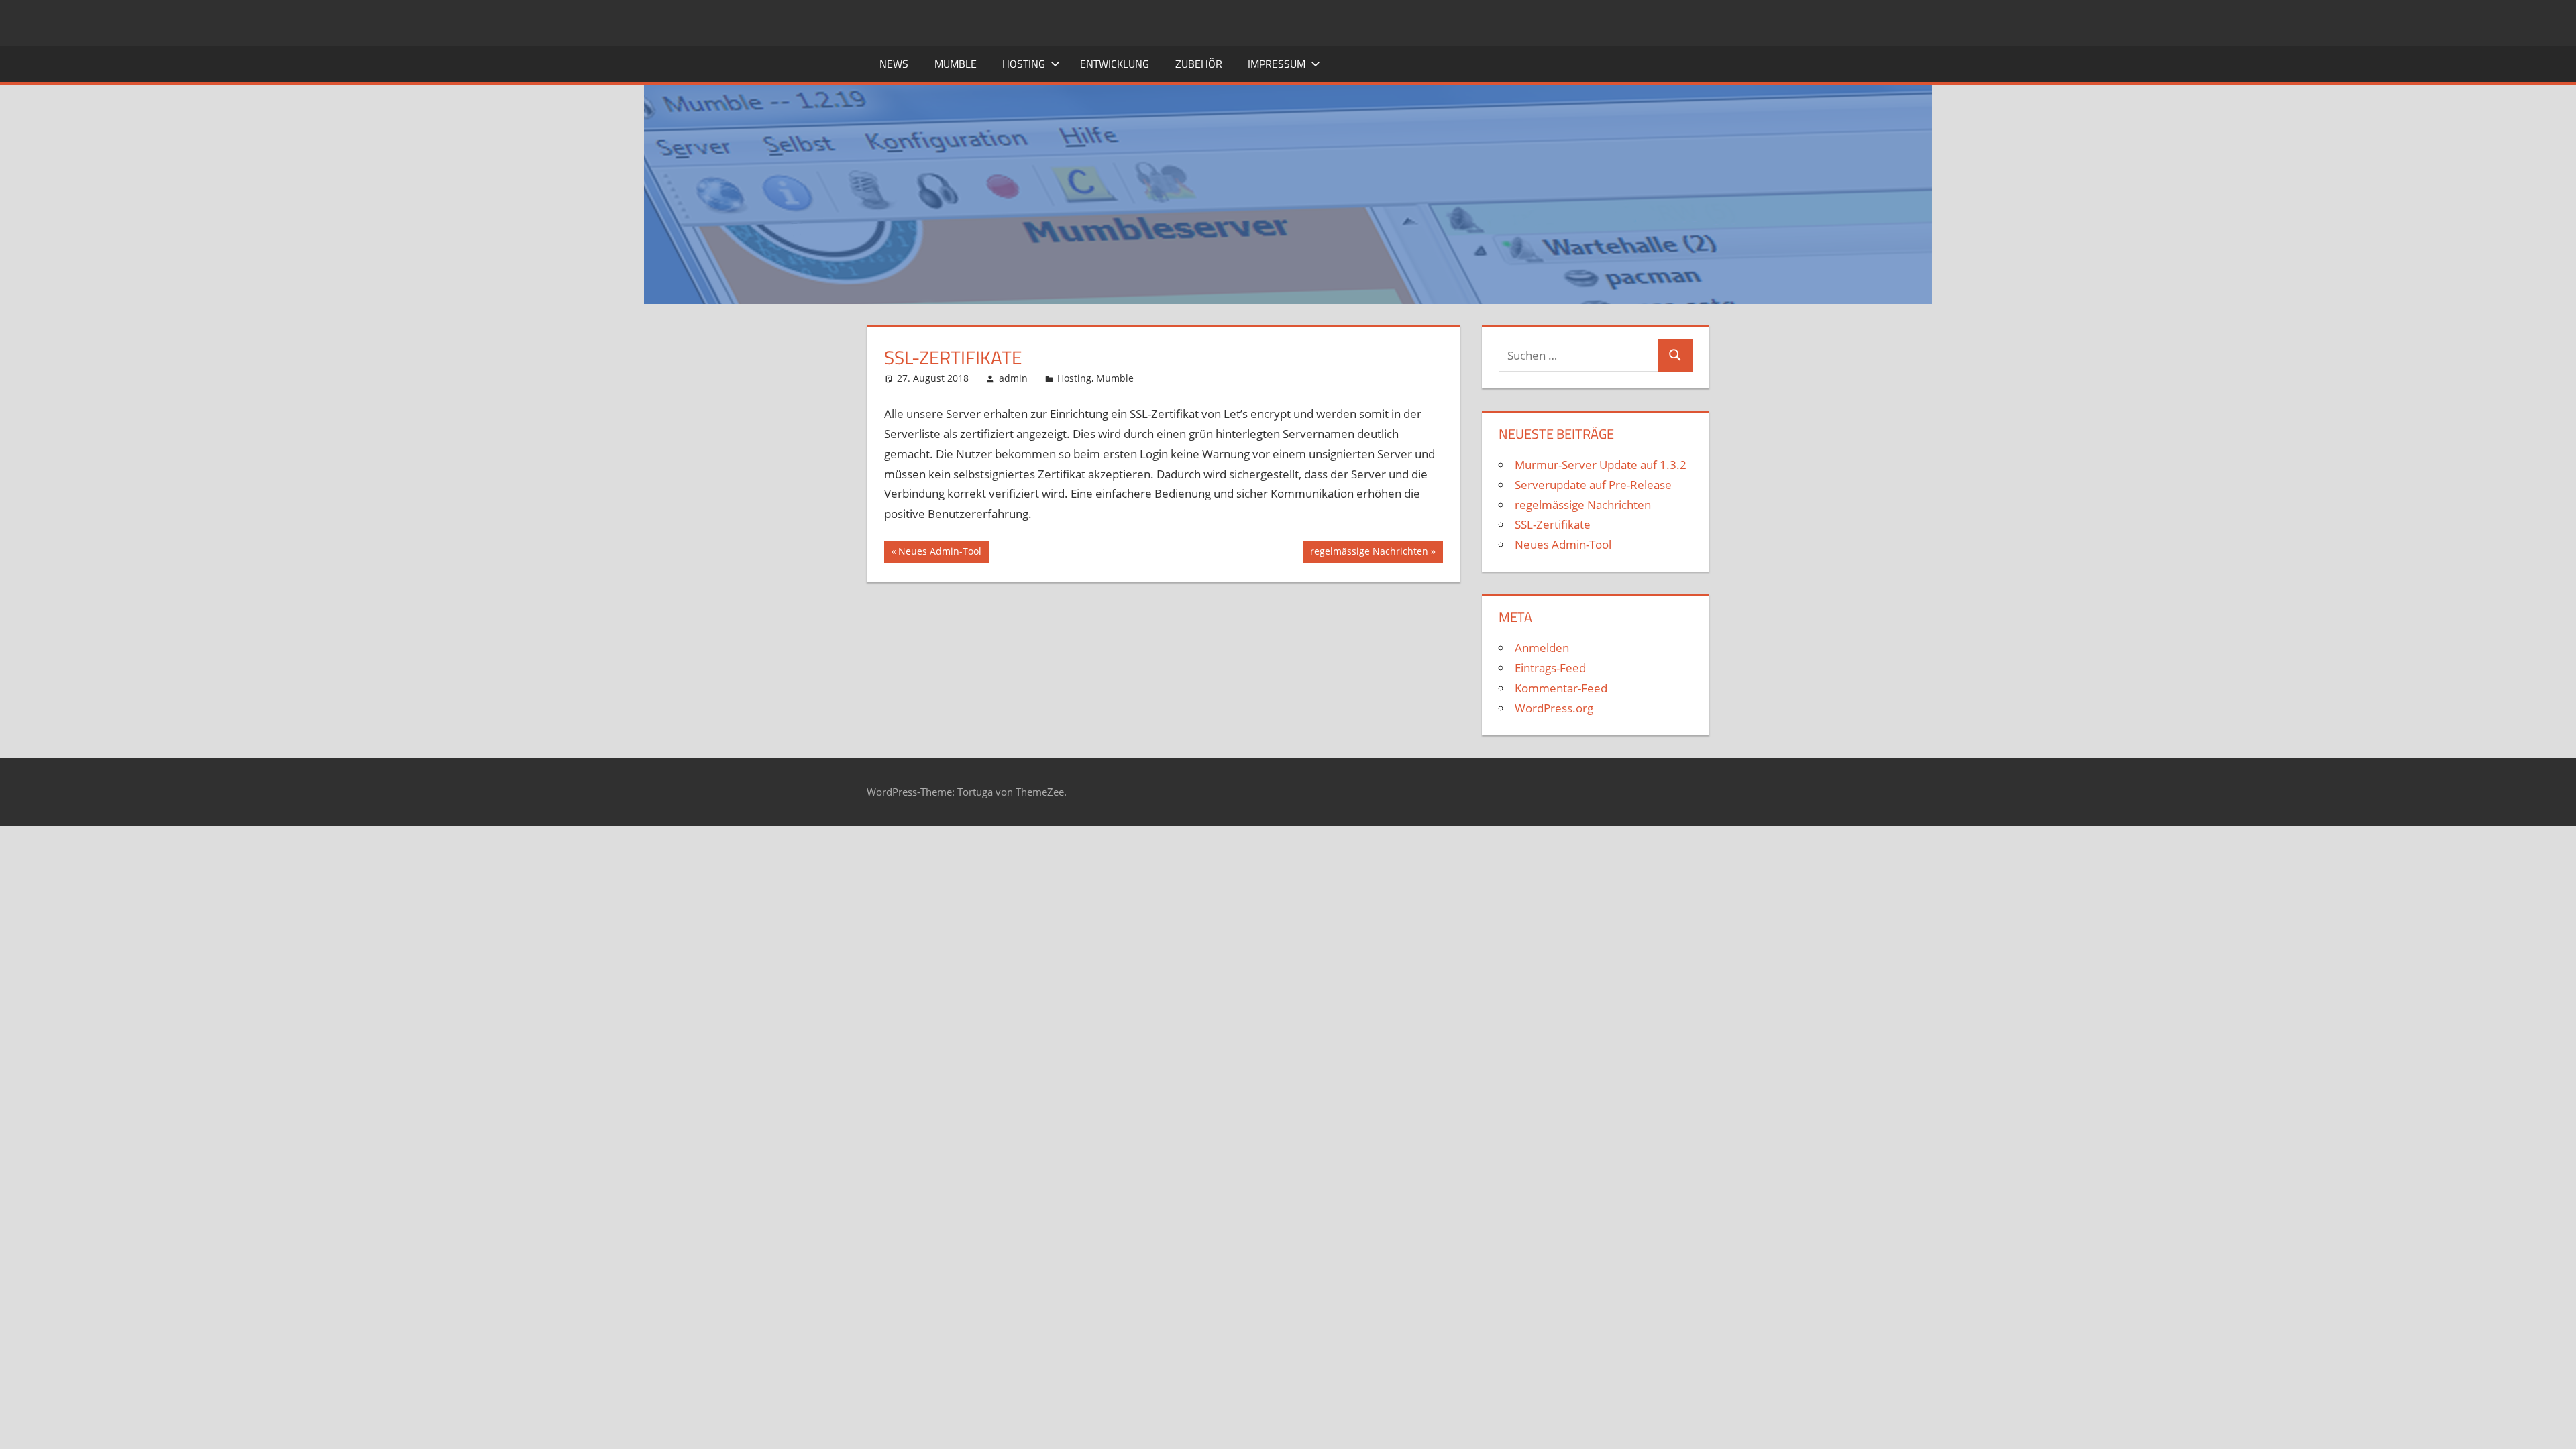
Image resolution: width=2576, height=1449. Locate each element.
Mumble (956, 64)
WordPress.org (1554, 708)
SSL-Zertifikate (1553, 524)
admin (1013, 378)
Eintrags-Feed (1550, 668)
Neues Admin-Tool (940, 553)
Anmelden (1542, 648)
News (894, 64)
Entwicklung (1115, 64)
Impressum (1277, 64)
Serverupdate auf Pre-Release (1593, 485)
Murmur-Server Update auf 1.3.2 (1601, 465)
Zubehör (1199, 64)
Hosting (1024, 64)
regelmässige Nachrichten (1369, 553)
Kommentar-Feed (1561, 688)
